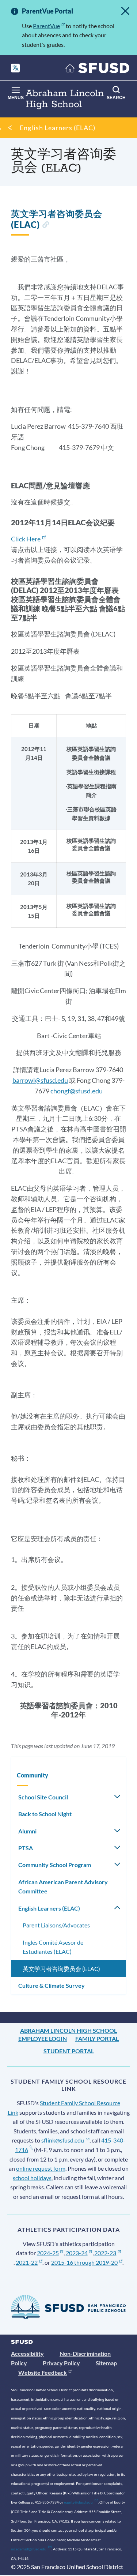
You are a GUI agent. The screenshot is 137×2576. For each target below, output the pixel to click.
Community (33, 1775)
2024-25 (48, 2253)
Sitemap (106, 2363)
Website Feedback (43, 2372)
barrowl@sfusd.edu (40, 1080)
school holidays (32, 2178)
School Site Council (43, 1797)
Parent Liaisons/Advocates (56, 1925)
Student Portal (69, 2051)
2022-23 (105, 2253)
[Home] (98, 70)
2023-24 (77, 2253)
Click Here (26, 539)
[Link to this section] (45, 226)
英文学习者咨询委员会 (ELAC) (61, 1969)
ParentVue (46, 26)
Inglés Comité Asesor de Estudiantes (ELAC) (53, 1947)
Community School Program (55, 1865)
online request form (41, 2168)
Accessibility (27, 2353)
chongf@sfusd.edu (77, 1091)
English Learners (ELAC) (58, 128)
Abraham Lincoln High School (68, 2030)
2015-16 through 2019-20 (84, 2262)
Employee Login (43, 2038)
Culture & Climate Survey (52, 1985)
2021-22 (27, 2262)
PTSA (26, 1848)
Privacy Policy (61, 2363)
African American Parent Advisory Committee (63, 1887)
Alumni (27, 1831)
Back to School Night (45, 1814)
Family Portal (97, 2038)
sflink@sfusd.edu (63, 2140)
